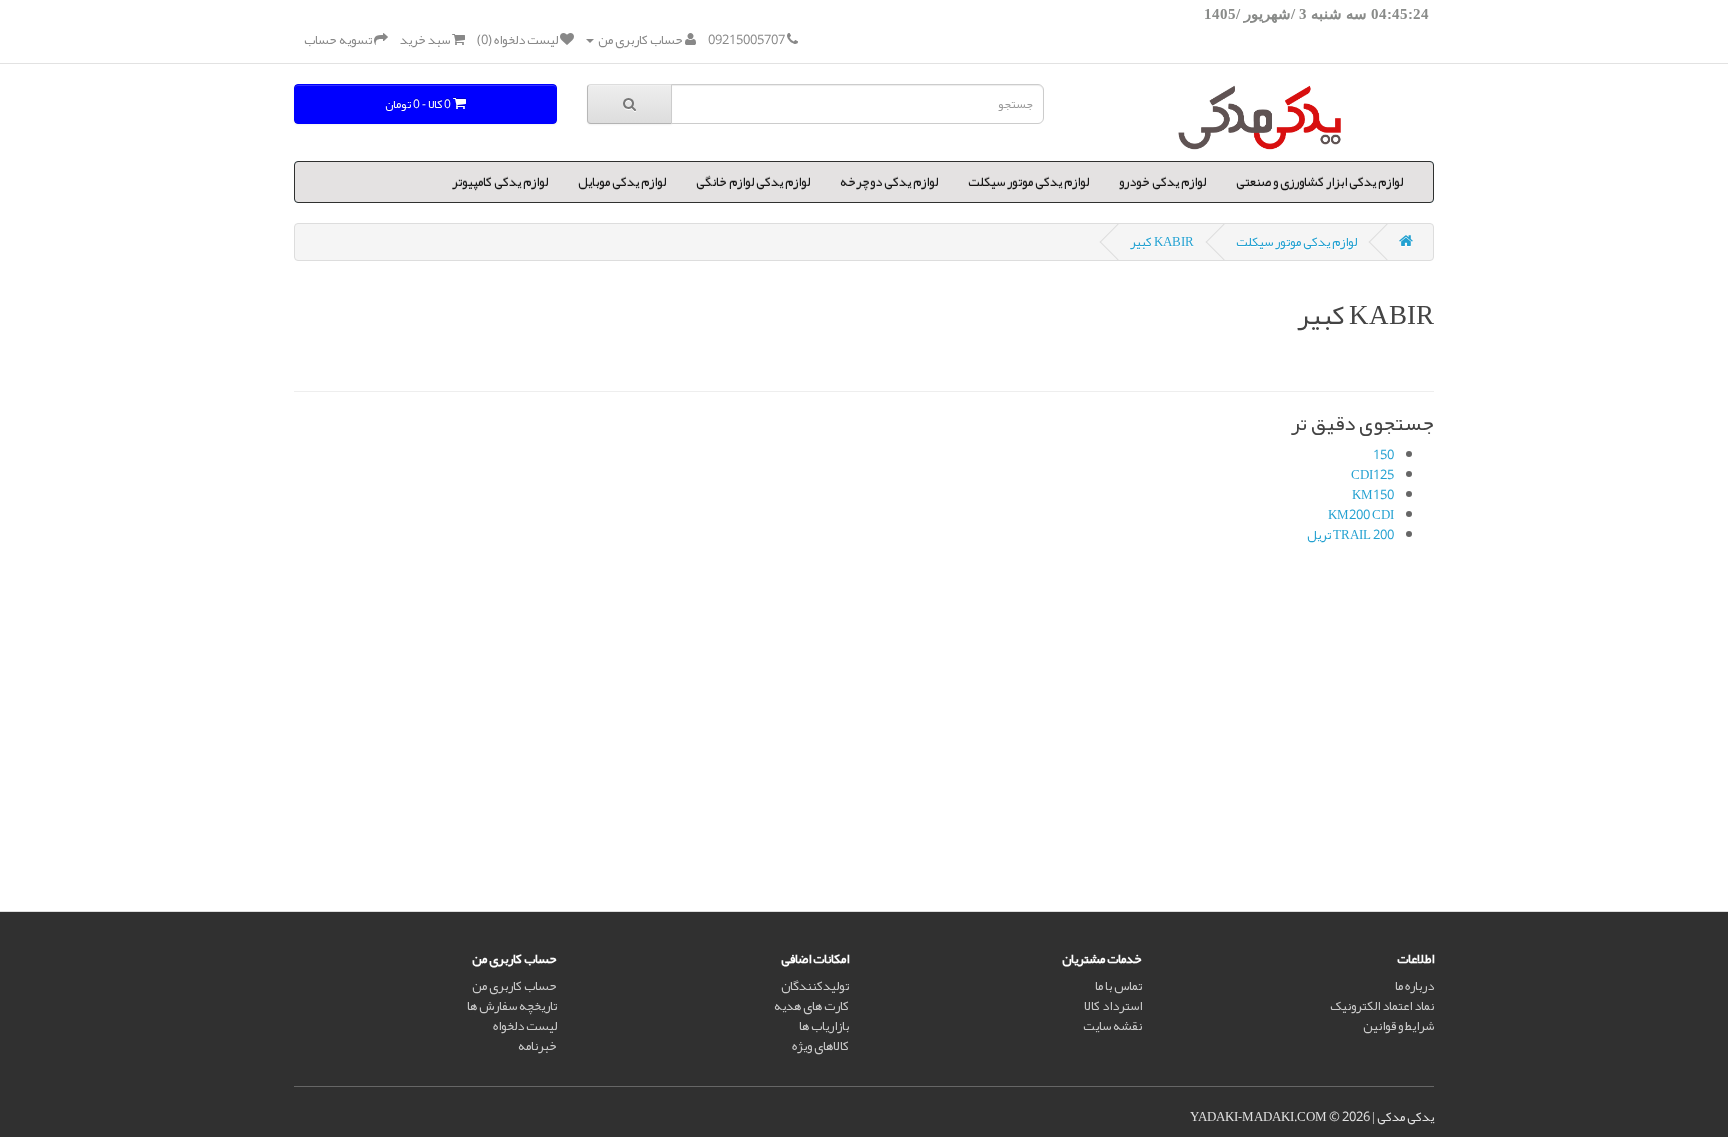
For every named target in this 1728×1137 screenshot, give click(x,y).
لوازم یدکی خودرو (1162, 182)
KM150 (1373, 495)
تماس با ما (1118, 986)
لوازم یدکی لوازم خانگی (753, 182)
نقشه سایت (1112, 1026)
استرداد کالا (1113, 1006)
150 (1383, 455)
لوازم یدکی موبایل (622, 182)
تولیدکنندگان (815, 986)
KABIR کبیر (1162, 242)
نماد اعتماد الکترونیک (1382, 1006)
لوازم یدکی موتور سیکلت (1028, 182)
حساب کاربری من (514, 986)
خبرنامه (537, 1046)
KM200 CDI (1361, 515)
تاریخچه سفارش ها (512, 1006)
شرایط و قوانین (1398, 1026)
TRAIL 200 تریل (1350, 535)
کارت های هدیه (811, 1006)
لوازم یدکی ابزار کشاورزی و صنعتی (1319, 182)
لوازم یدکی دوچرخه (889, 182)
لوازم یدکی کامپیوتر (500, 182)
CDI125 (1372, 475)
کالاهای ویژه (820, 1046)
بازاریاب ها (824, 1026)
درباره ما (1414, 986)
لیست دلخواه (525, 1026)
